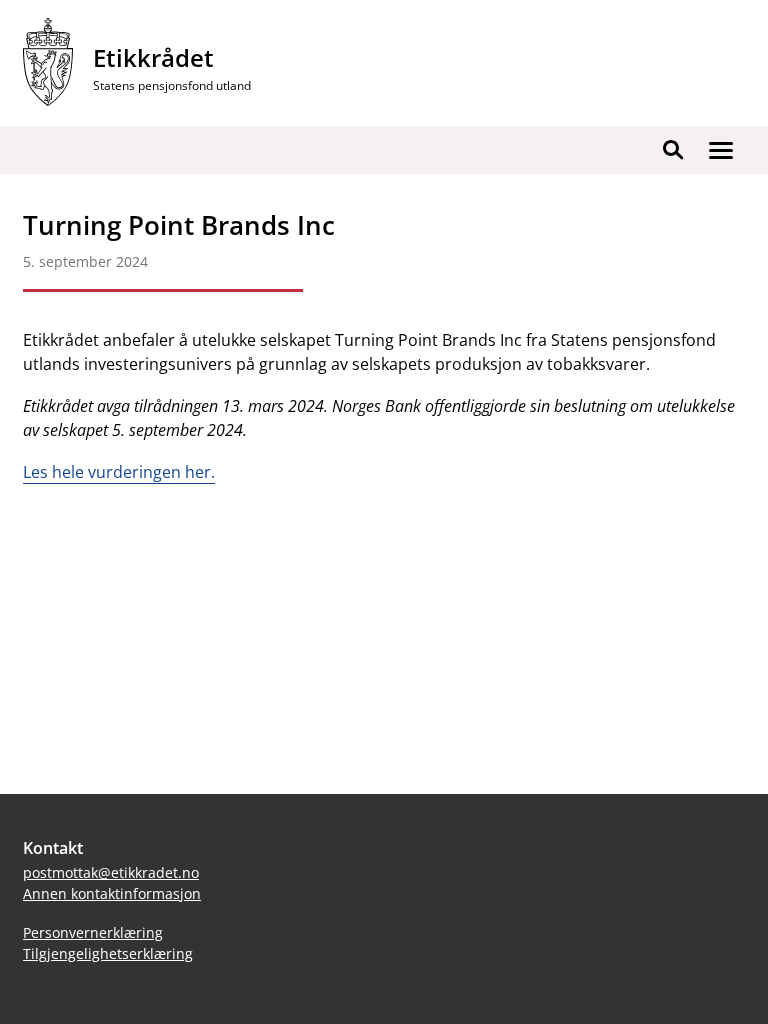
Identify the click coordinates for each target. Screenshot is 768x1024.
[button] (721, 150)
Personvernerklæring (93, 932)
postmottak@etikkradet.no (111, 872)
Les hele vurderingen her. (119, 472)
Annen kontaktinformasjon (112, 893)
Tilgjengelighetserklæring (108, 953)
